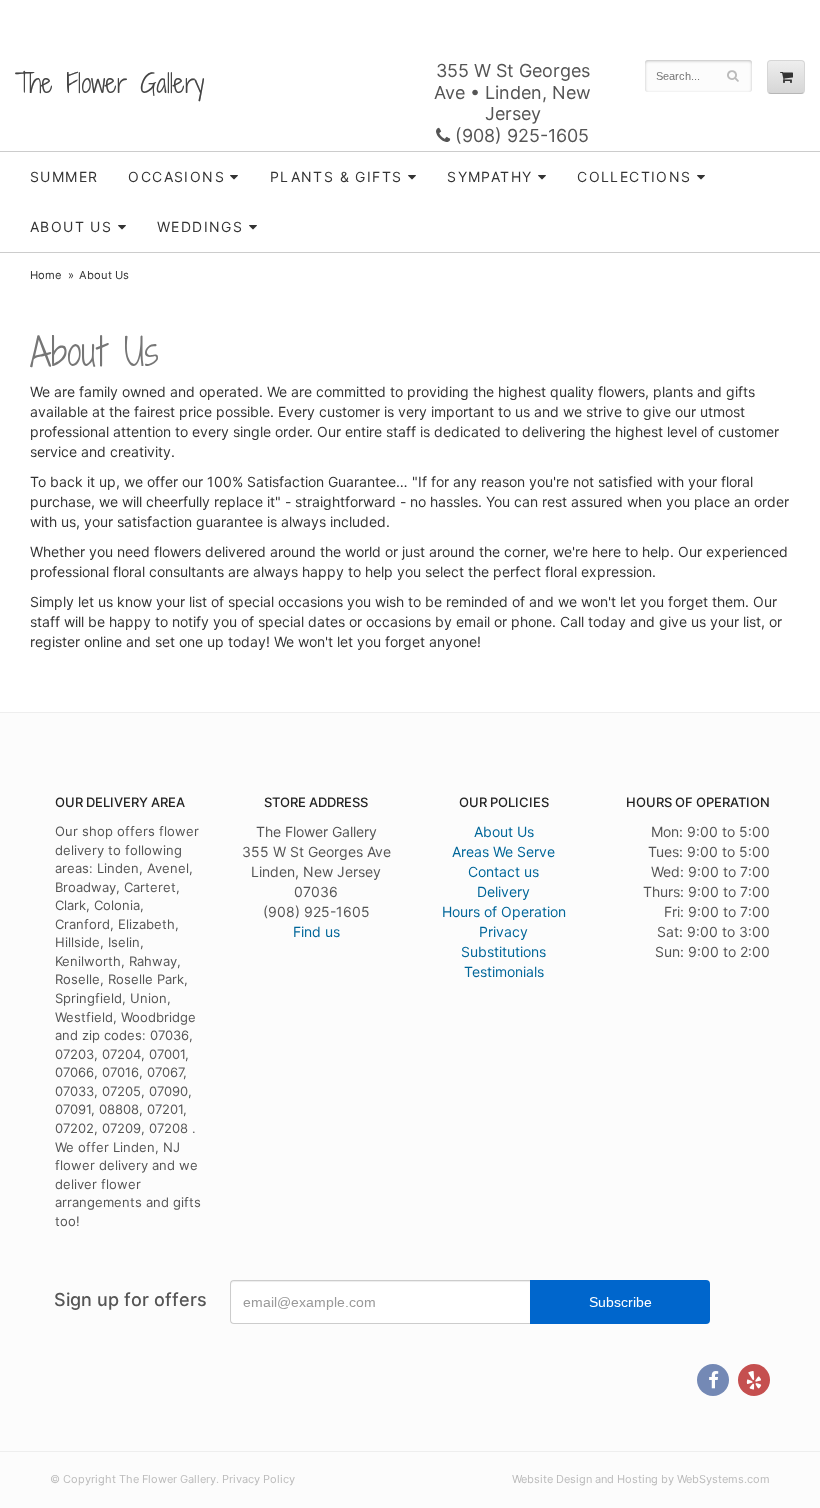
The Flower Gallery (109, 83)
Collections (634, 176)
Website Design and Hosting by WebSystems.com (641, 1479)
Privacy (503, 931)
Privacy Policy (258, 1479)
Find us (316, 931)
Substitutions (503, 951)
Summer (64, 176)
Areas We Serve (503, 851)
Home (46, 275)
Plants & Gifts (336, 176)
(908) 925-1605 (519, 135)
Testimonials (504, 971)
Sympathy (489, 176)
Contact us (503, 871)
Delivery (503, 891)
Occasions (176, 176)
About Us (504, 831)
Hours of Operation (504, 911)
